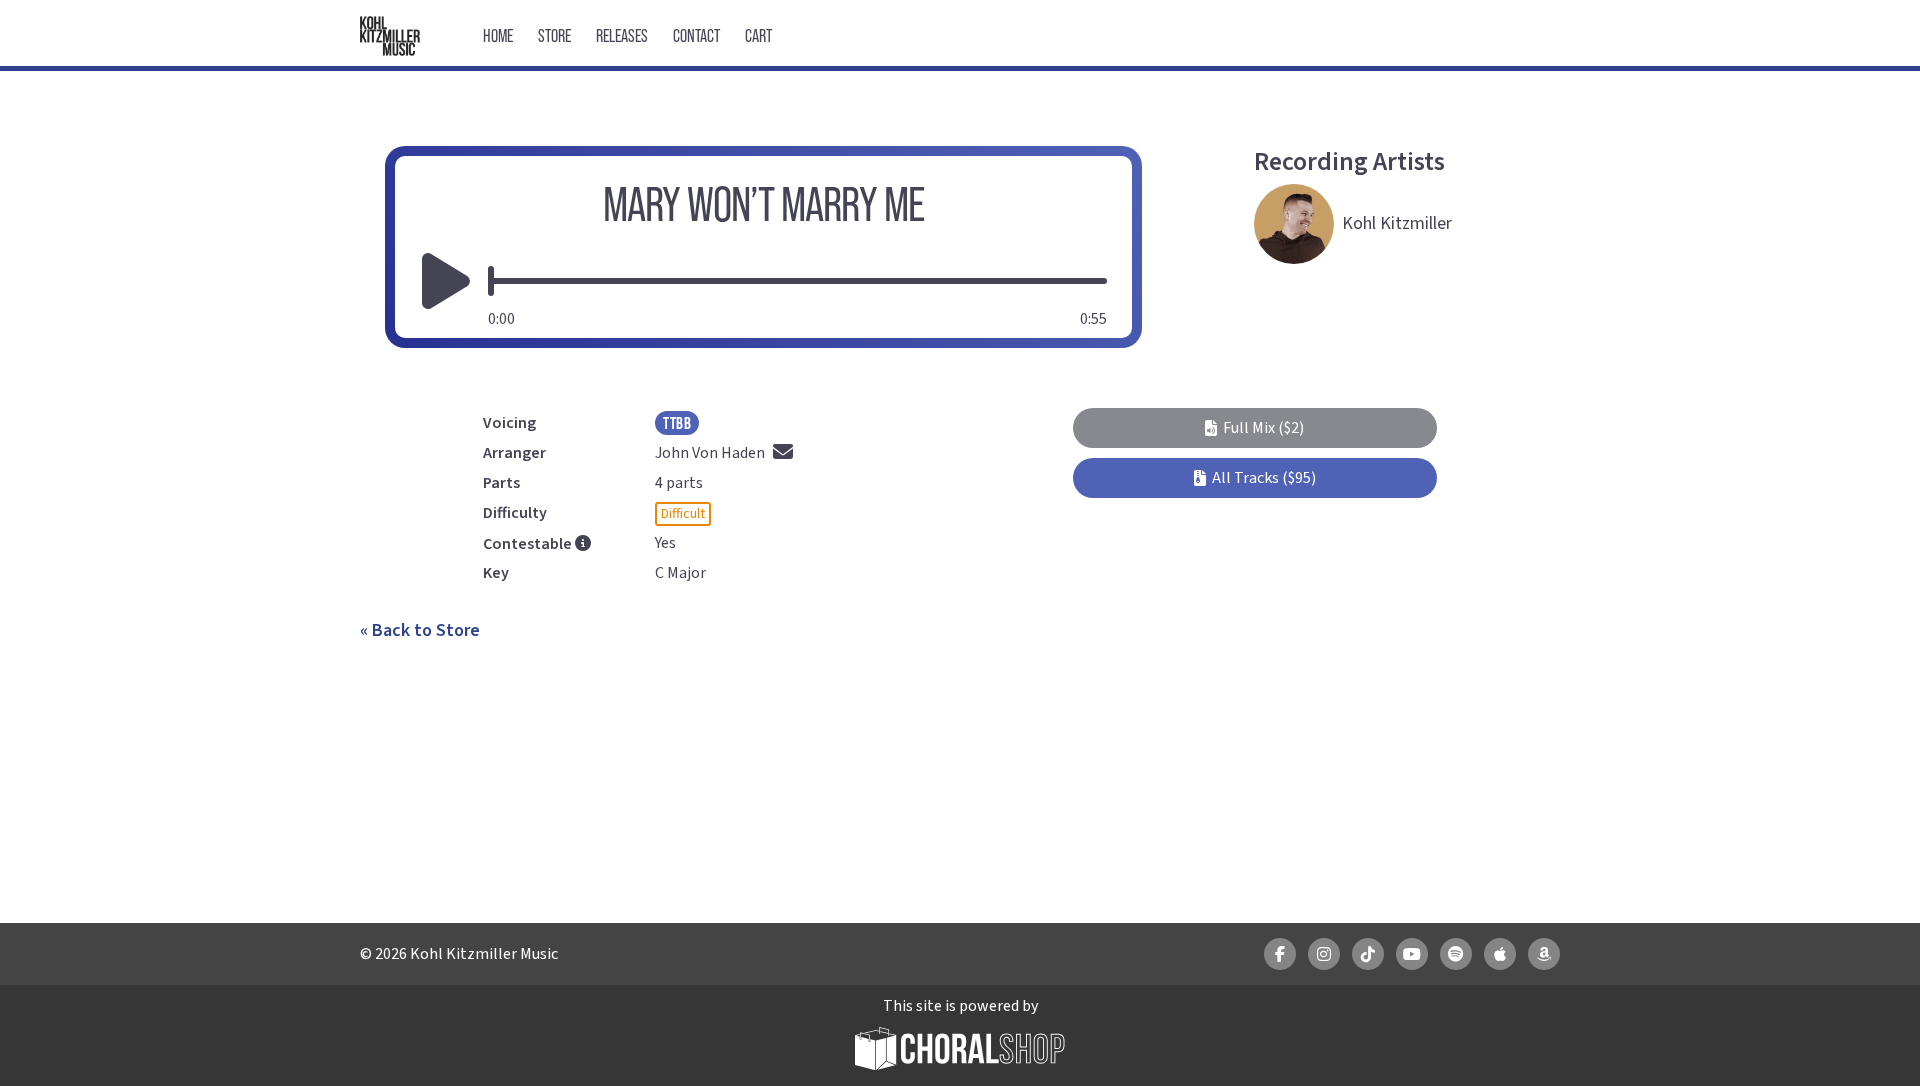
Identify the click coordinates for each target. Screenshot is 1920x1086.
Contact (696, 35)
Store (554, 35)
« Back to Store (420, 630)
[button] (1254, 428)
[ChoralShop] (960, 1051)
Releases (622, 35)
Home (498, 35)
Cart (758, 35)
